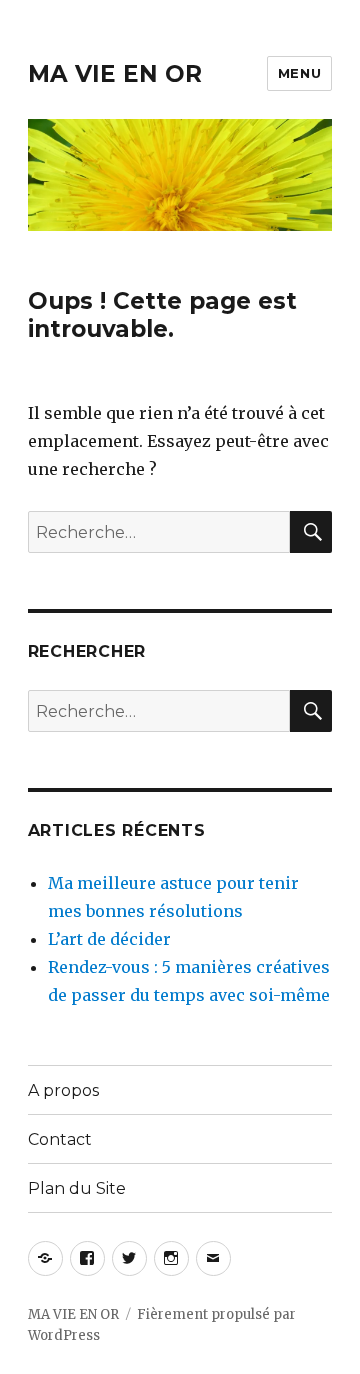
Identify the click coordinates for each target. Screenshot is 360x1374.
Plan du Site (77, 1188)
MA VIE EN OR (115, 74)
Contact (60, 1139)
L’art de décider (109, 939)
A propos (63, 1090)
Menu (299, 73)
